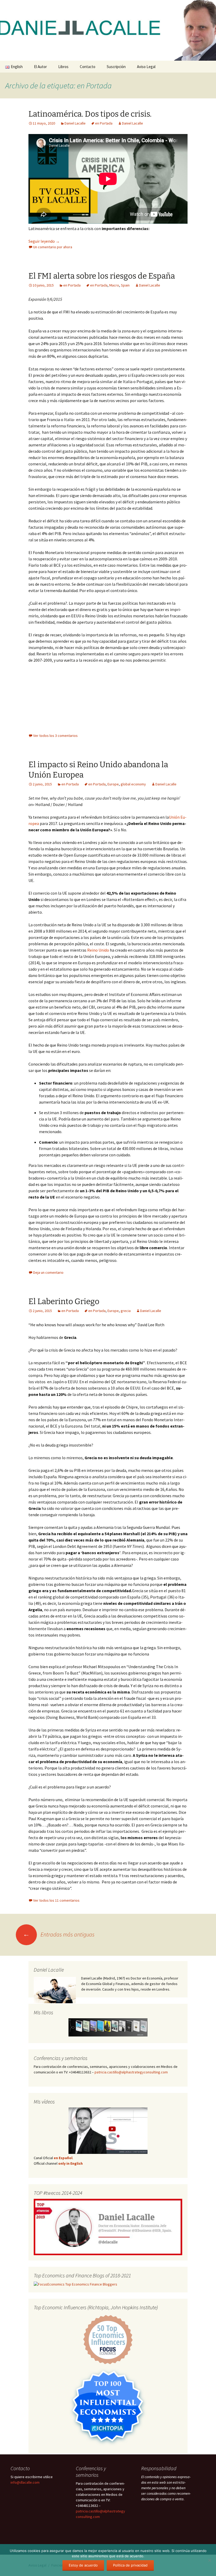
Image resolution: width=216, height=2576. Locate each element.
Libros (63, 67)
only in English (70, 2163)
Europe (113, 784)
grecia (126, 1311)
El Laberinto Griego (64, 1301)
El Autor (40, 67)
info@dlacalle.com (25, 2482)
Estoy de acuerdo (83, 2565)
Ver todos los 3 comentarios (55, 736)
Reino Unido (98, 950)
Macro (114, 285)
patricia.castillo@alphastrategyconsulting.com (131, 2072)
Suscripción (116, 67)
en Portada (104, 123)
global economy (133, 784)
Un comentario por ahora (53, 247)
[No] (209, 2560)
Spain (125, 285)
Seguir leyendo (44, 241)
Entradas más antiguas (59, 1934)
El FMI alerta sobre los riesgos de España (102, 276)
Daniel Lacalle (75, 123)
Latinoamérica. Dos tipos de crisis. (90, 114)
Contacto (88, 67)
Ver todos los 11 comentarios (56, 1900)
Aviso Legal (146, 67)
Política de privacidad (130, 2565)
